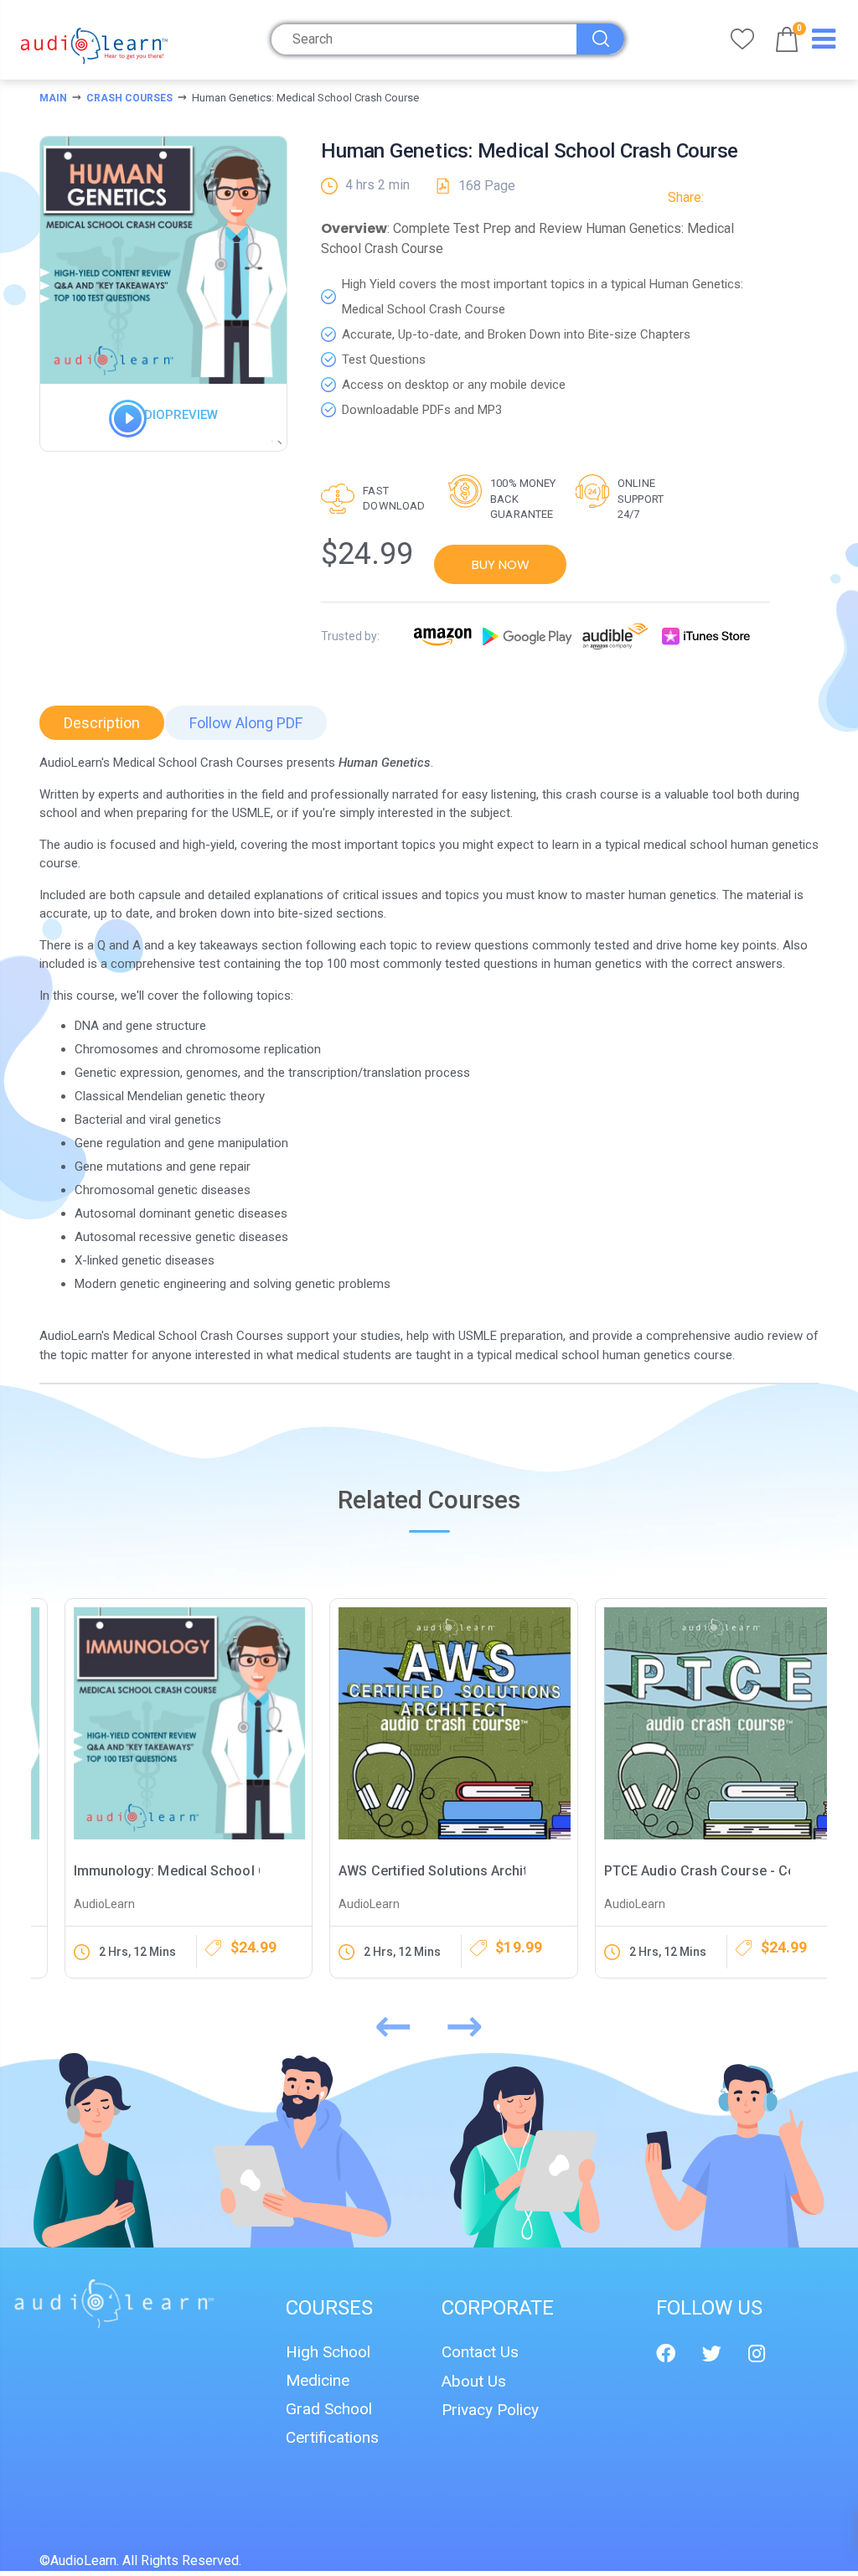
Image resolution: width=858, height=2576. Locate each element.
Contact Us (480, 2352)
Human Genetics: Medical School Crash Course (530, 151)
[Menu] (824, 43)
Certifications (332, 2437)
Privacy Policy (490, 2410)
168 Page (487, 186)
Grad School (329, 2409)
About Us (474, 2381)
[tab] (102, 723)
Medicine (318, 2380)
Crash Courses (129, 98)
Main (53, 98)
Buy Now (501, 564)
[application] (117, 429)
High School (328, 2352)
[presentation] (393, 2022)
